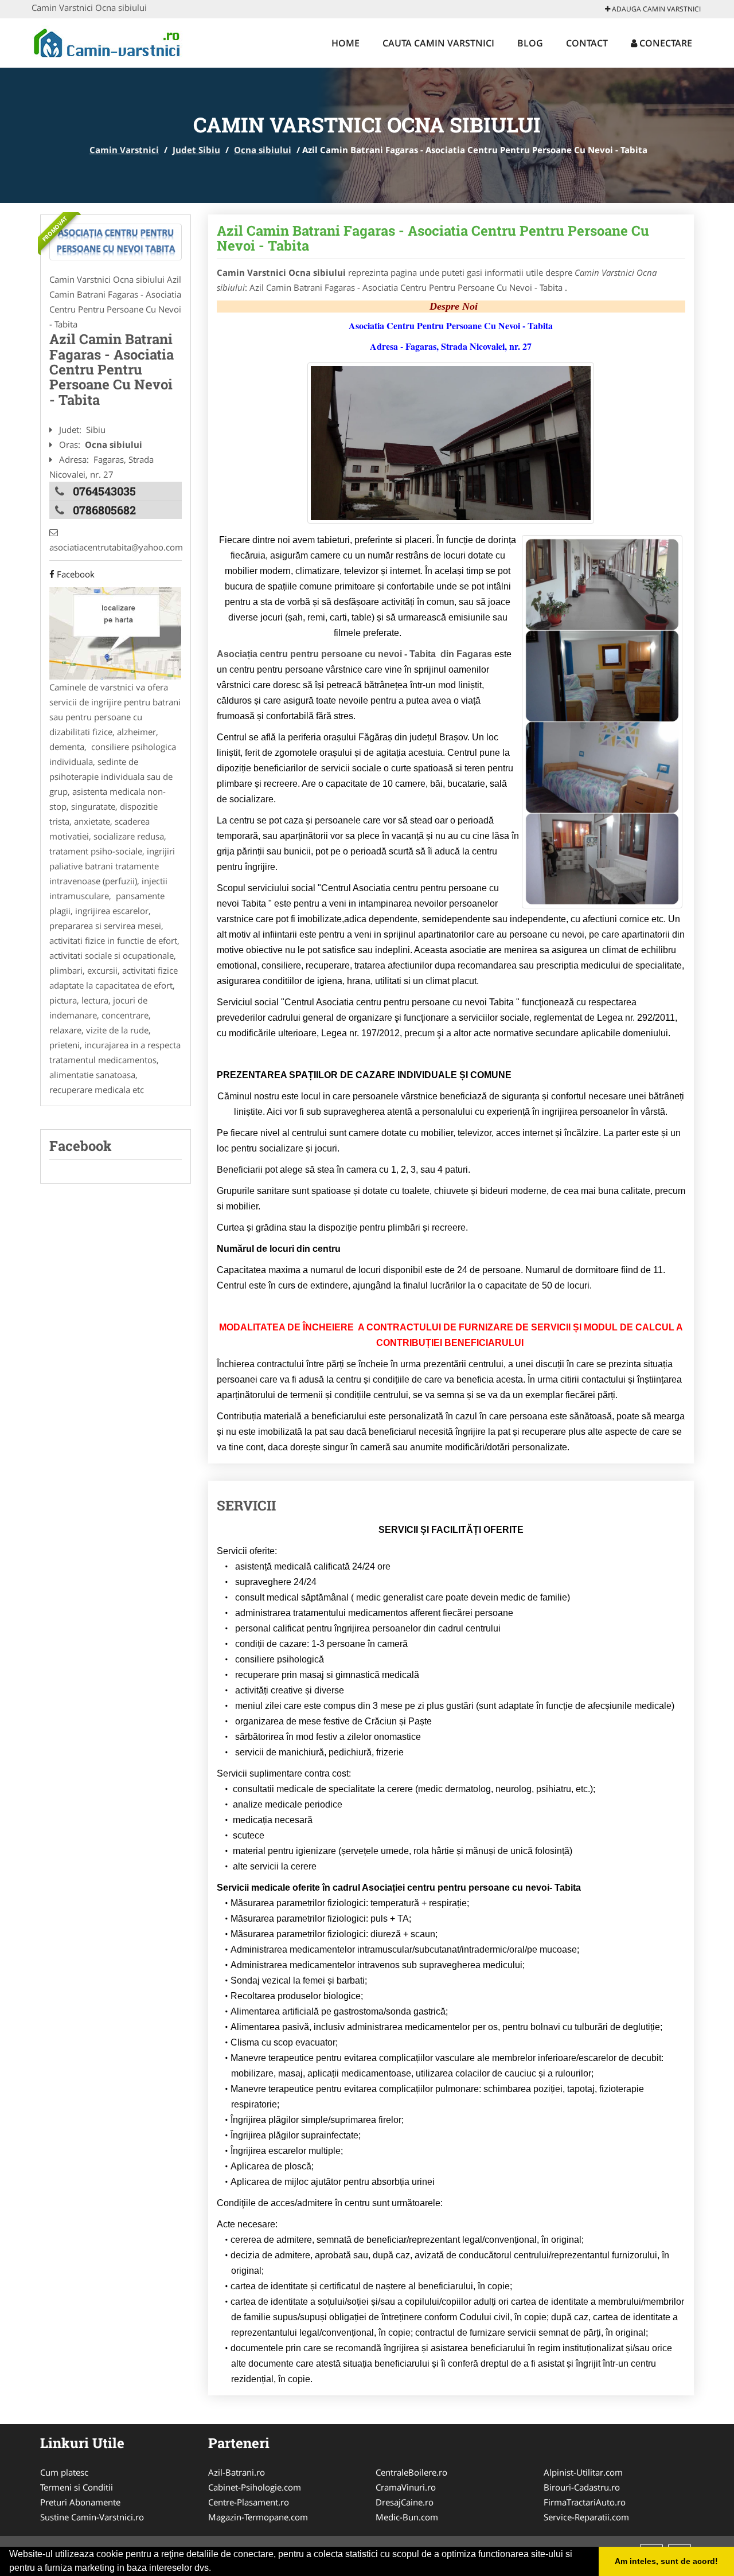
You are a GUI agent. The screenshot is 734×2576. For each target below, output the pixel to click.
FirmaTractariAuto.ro (585, 2502)
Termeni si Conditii (77, 2487)
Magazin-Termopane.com (258, 2517)
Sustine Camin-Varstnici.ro (92, 2517)
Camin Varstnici (124, 150)
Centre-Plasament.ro (249, 2502)
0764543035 (104, 491)
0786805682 (104, 510)
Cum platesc (64, 2472)
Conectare (665, 43)
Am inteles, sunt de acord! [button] (666, 2561)
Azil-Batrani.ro (237, 2472)
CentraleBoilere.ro (411, 2472)
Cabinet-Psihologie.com (255, 2487)
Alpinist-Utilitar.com (583, 2472)
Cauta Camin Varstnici (438, 43)
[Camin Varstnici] (107, 41)
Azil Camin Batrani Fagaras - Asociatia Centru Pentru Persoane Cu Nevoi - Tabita (433, 238)
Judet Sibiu (196, 150)
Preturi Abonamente (80, 2502)
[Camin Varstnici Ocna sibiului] (116, 242)
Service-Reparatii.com (586, 2517)
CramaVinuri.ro (406, 2487)
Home (345, 43)
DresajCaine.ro (405, 2502)
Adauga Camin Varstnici (655, 9)
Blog (530, 43)
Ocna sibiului (263, 150)
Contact (587, 43)
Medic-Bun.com (407, 2517)
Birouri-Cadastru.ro (582, 2487)
